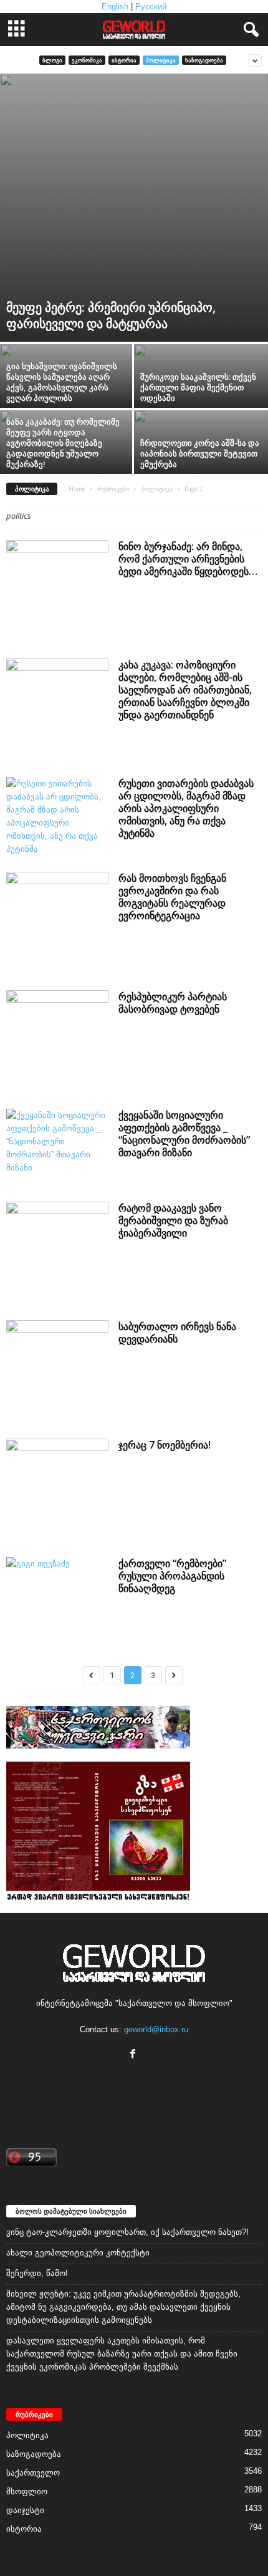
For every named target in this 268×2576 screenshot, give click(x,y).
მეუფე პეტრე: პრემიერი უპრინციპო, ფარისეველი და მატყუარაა (111, 315)
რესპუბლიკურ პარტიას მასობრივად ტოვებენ (173, 1003)
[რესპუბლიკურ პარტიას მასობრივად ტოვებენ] (57, 1041)
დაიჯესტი (25, 2510)
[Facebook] (134, 2055)
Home (77, 489)
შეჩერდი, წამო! (37, 2273)
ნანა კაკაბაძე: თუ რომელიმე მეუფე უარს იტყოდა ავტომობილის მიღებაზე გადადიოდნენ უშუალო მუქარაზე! (63, 443)
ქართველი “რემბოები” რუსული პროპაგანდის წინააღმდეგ (172, 1576)
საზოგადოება (204, 60)
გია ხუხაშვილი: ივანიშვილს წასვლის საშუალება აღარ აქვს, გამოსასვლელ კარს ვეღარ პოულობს (62, 382)
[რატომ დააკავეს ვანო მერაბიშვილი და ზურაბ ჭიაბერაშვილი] (57, 1253)
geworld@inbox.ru (156, 2029)
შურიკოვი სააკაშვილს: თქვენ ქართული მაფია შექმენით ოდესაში (198, 387)
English (115, 7)
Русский (151, 7)
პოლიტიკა (161, 60)
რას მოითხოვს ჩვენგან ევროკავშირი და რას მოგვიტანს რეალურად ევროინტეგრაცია (172, 897)
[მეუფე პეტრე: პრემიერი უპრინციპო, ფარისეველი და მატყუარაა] (134, 208)
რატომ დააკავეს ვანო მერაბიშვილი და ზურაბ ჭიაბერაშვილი (173, 1220)
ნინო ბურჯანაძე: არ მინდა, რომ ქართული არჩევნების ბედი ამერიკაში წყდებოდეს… (188, 559)
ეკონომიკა (87, 60)
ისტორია (124, 60)
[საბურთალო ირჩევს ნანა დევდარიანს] (57, 1371)
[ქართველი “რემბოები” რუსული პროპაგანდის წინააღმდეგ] (57, 1595)
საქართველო (33, 2473)
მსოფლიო (27, 2492)
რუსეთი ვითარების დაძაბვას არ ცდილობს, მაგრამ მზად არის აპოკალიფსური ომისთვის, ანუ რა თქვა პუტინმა (186, 808)
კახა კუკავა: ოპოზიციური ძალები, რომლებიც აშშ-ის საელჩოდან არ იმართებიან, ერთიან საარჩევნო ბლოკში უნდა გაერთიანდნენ (185, 690)
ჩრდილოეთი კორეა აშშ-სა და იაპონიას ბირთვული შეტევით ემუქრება (200, 453)
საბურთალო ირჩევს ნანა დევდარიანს (177, 1333)
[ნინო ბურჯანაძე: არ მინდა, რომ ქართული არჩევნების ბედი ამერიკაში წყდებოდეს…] (57, 591)
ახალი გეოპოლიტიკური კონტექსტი (78, 2253)
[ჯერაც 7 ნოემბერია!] (57, 1490)
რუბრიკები (113, 489)
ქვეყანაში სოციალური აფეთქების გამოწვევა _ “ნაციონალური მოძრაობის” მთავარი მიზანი (184, 1134)
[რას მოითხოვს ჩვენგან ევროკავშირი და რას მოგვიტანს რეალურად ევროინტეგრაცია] (57, 923)
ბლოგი (52, 60)
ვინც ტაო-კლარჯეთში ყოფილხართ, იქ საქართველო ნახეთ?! (127, 2232)
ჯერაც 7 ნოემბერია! (165, 1445)
